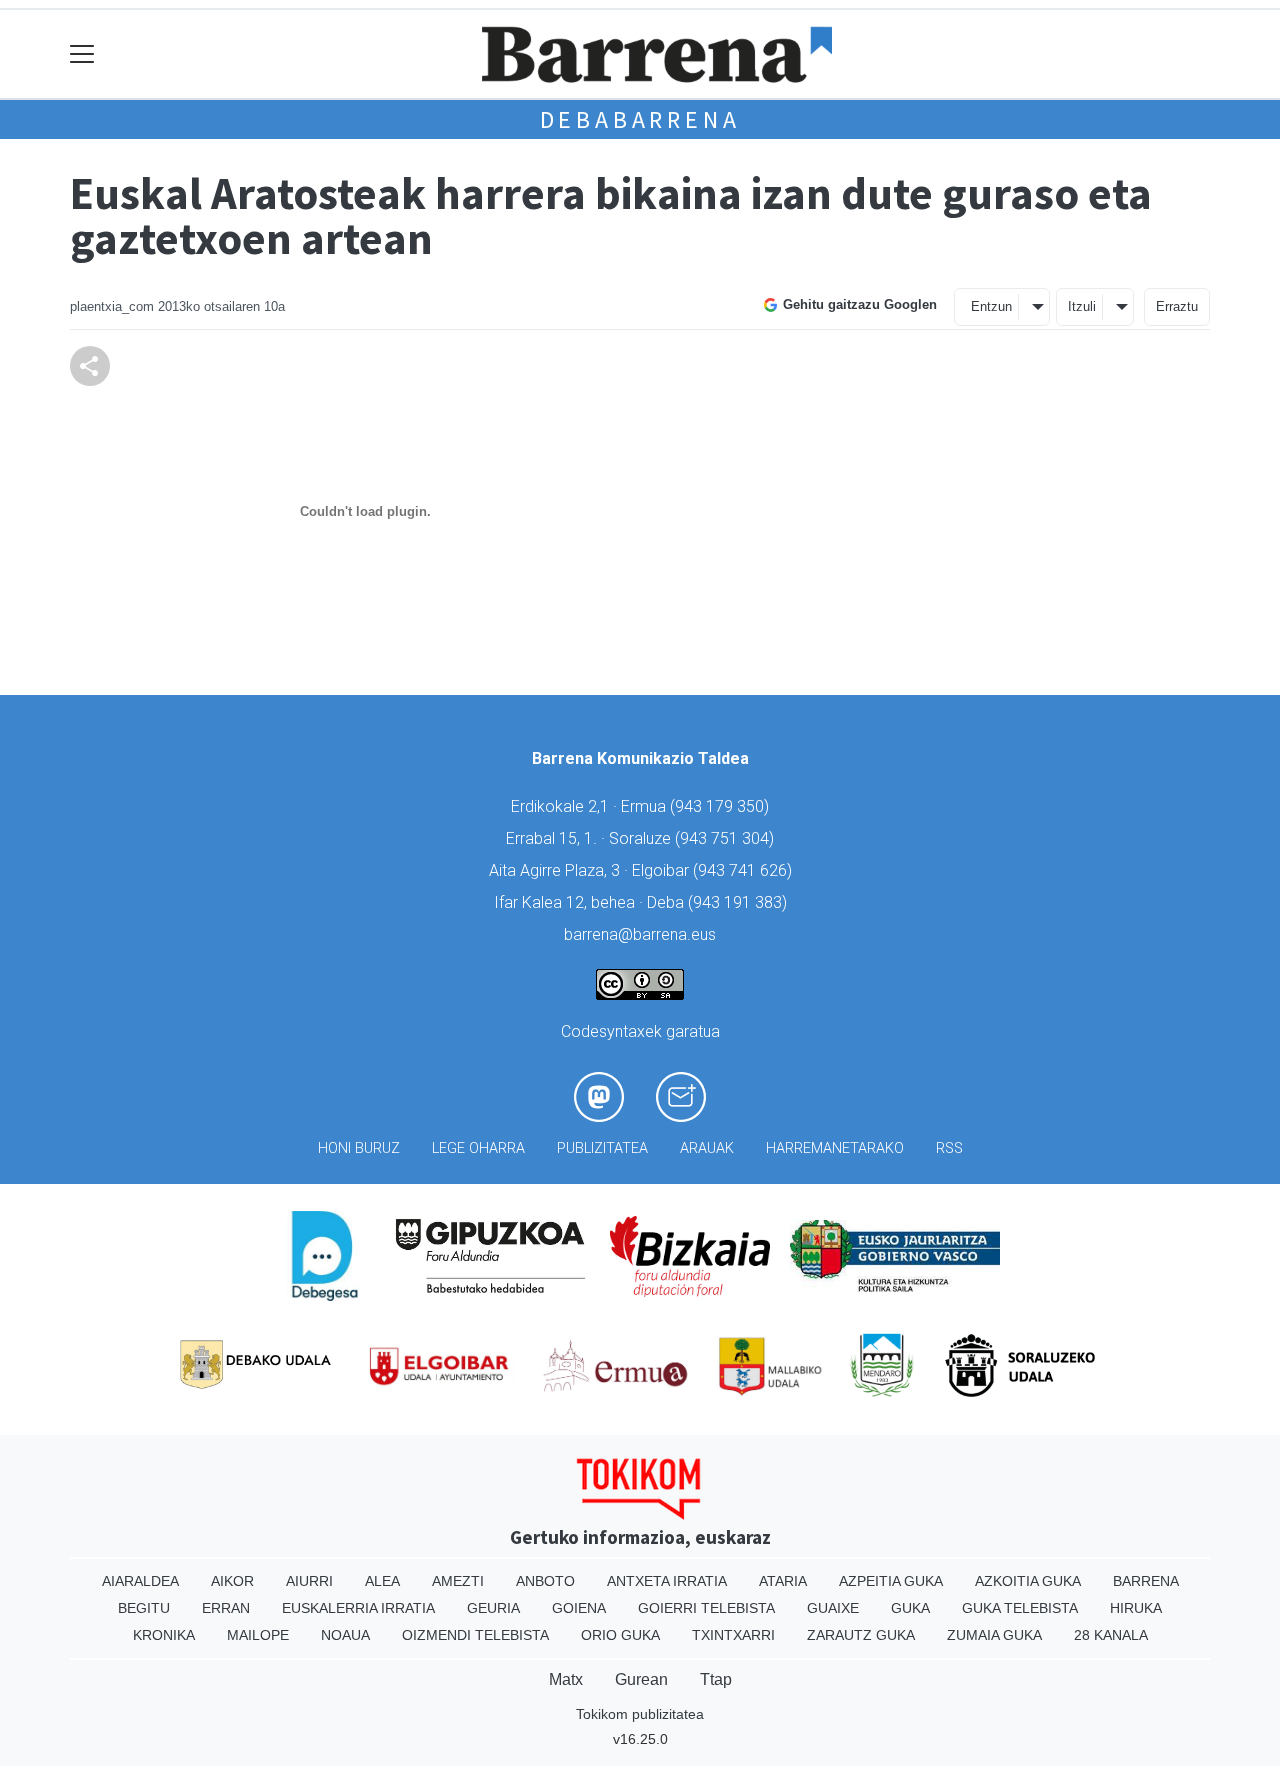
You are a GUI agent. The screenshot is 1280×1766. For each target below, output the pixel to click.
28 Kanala (1111, 1635)
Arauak (707, 1148)
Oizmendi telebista (475, 1635)
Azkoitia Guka (1028, 1581)
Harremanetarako (835, 1148)
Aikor (232, 1581)
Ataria (783, 1581)
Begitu (144, 1608)
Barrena (1146, 1581)
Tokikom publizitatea (640, 1714)
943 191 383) (740, 902)
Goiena (579, 1608)
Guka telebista (1020, 1608)
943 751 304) (727, 838)
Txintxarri (733, 1635)
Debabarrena (640, 119)
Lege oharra (478, 1148)
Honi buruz (359, 1148)
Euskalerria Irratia (358, 1608)
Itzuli (1082, 306)
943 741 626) (745, 870)
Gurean (641, 1679)
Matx (566, 1679)
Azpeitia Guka (891, 1581)
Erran (226, 1608)
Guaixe (833, 1608)
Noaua (345, 1635)
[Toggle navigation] (82, 54)
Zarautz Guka (861, 1635)
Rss (949, 1148)
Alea (382, 1581)
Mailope (258, 1635)
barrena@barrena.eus (640, 934)
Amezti (458, 1581)
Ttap (716, 1679)
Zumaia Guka (994, 1635)
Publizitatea (602, 1148)
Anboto (545, 1581)
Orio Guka (620, 1635)
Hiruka (1136, 1608)
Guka (910, 1608)
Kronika (164, 1635)
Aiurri (309, 1581)
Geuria (493, 1608)
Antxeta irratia (667, 1581)
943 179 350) (722, 806)
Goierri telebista (706, 1608)
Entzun (991, 306)
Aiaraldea (140, 1581)
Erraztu (1177, 306)
